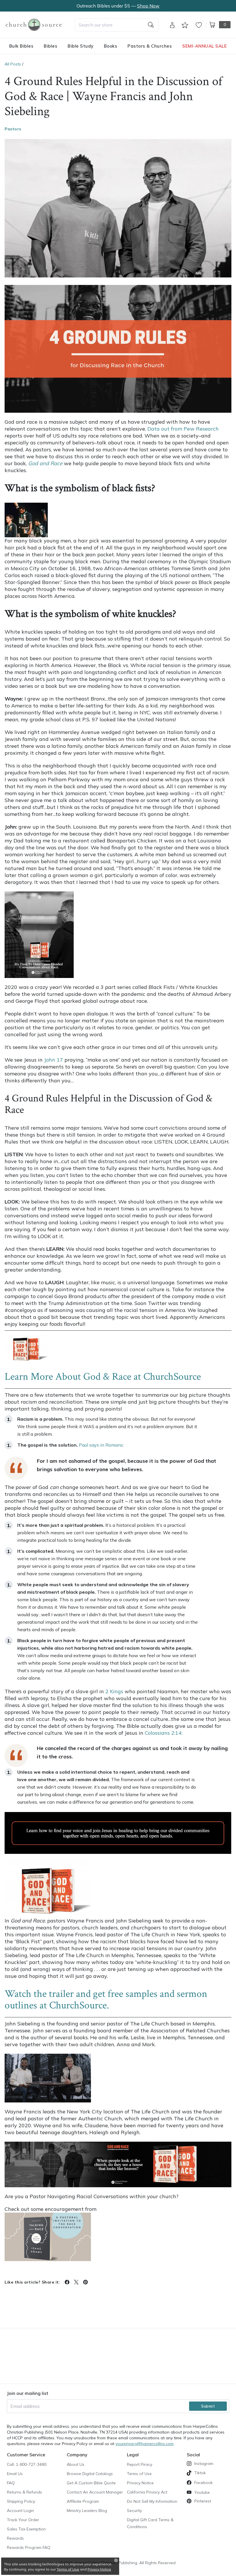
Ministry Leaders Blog (87, 2511)
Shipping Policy (21, 2501)
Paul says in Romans (101, 1445)
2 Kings (114, 1691)
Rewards (15, 2538)
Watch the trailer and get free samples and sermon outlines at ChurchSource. (106, 2000)
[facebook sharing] (67, 2282)
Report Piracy (140, 2464)
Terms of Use (139, 2474)
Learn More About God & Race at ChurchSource (103, 1377)
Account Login (20, 2511)
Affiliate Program (83, 2501)
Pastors (13, 129)
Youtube (202, 2492)
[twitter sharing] (76, 2282)
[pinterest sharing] (85, 2282)
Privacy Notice (140, 2483)
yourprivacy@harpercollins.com (144, 2444)
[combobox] (117, 25)
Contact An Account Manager (95, 2492)
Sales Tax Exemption (26, 2529)
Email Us (15, 2474)
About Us (76, 2464)
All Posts (13, 64)
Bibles (51, 46)
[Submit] (151, 25)
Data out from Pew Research (183, 429)
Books (111, 46)
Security (134, 2511)
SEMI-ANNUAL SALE (204, 46)
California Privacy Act (147, 2492)
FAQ (11, 2483)
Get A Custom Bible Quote (91, 2483)
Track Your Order (23, 2520)
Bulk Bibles (21, 46)
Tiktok (200, 2473)
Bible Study (81, 46)
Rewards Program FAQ (29, 2547)
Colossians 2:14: (164, 1733)
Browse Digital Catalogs (90, 2474)
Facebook (203, 2483)
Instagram (204, 2464)
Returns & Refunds (24, 2492)
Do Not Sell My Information (152, 2501)
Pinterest (203, 2501)
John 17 (54, 1060)
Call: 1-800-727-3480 (27, 2464)
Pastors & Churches (150, 46)
